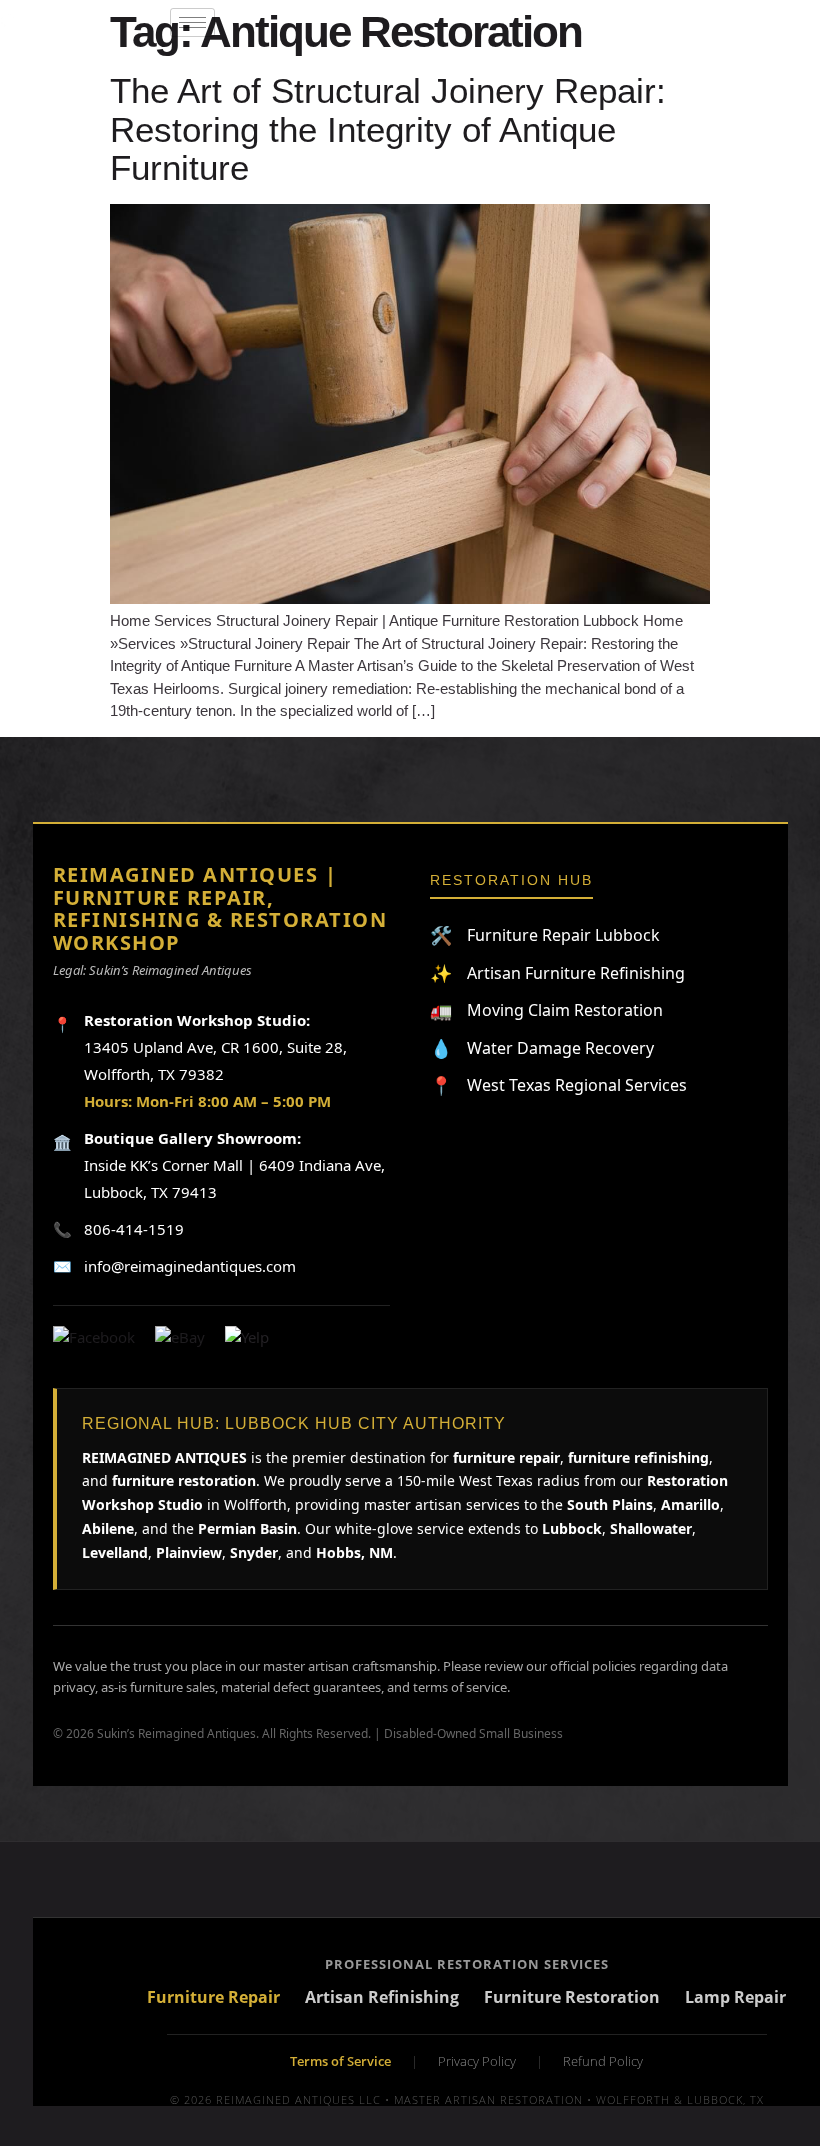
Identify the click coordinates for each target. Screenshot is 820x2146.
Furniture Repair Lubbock (545, 935)
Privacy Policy (477, 2061)
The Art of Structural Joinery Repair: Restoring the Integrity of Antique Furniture (388, 129)
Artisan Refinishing (382, 1997)
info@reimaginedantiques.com (190, 1266)
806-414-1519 (134, 1229)
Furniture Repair (213, 1997)
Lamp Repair (735, 1997)
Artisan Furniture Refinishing (557, 973)
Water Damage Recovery (542, 1048)
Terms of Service (340, 2061)
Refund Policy (603, 2061)
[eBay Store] (180, 1337)
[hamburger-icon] (192, 22)
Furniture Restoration (572, 1997)
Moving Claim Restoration (546, 1010)
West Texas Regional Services (558, 1085)
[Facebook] (94, 1337)
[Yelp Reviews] (247, 1337)
